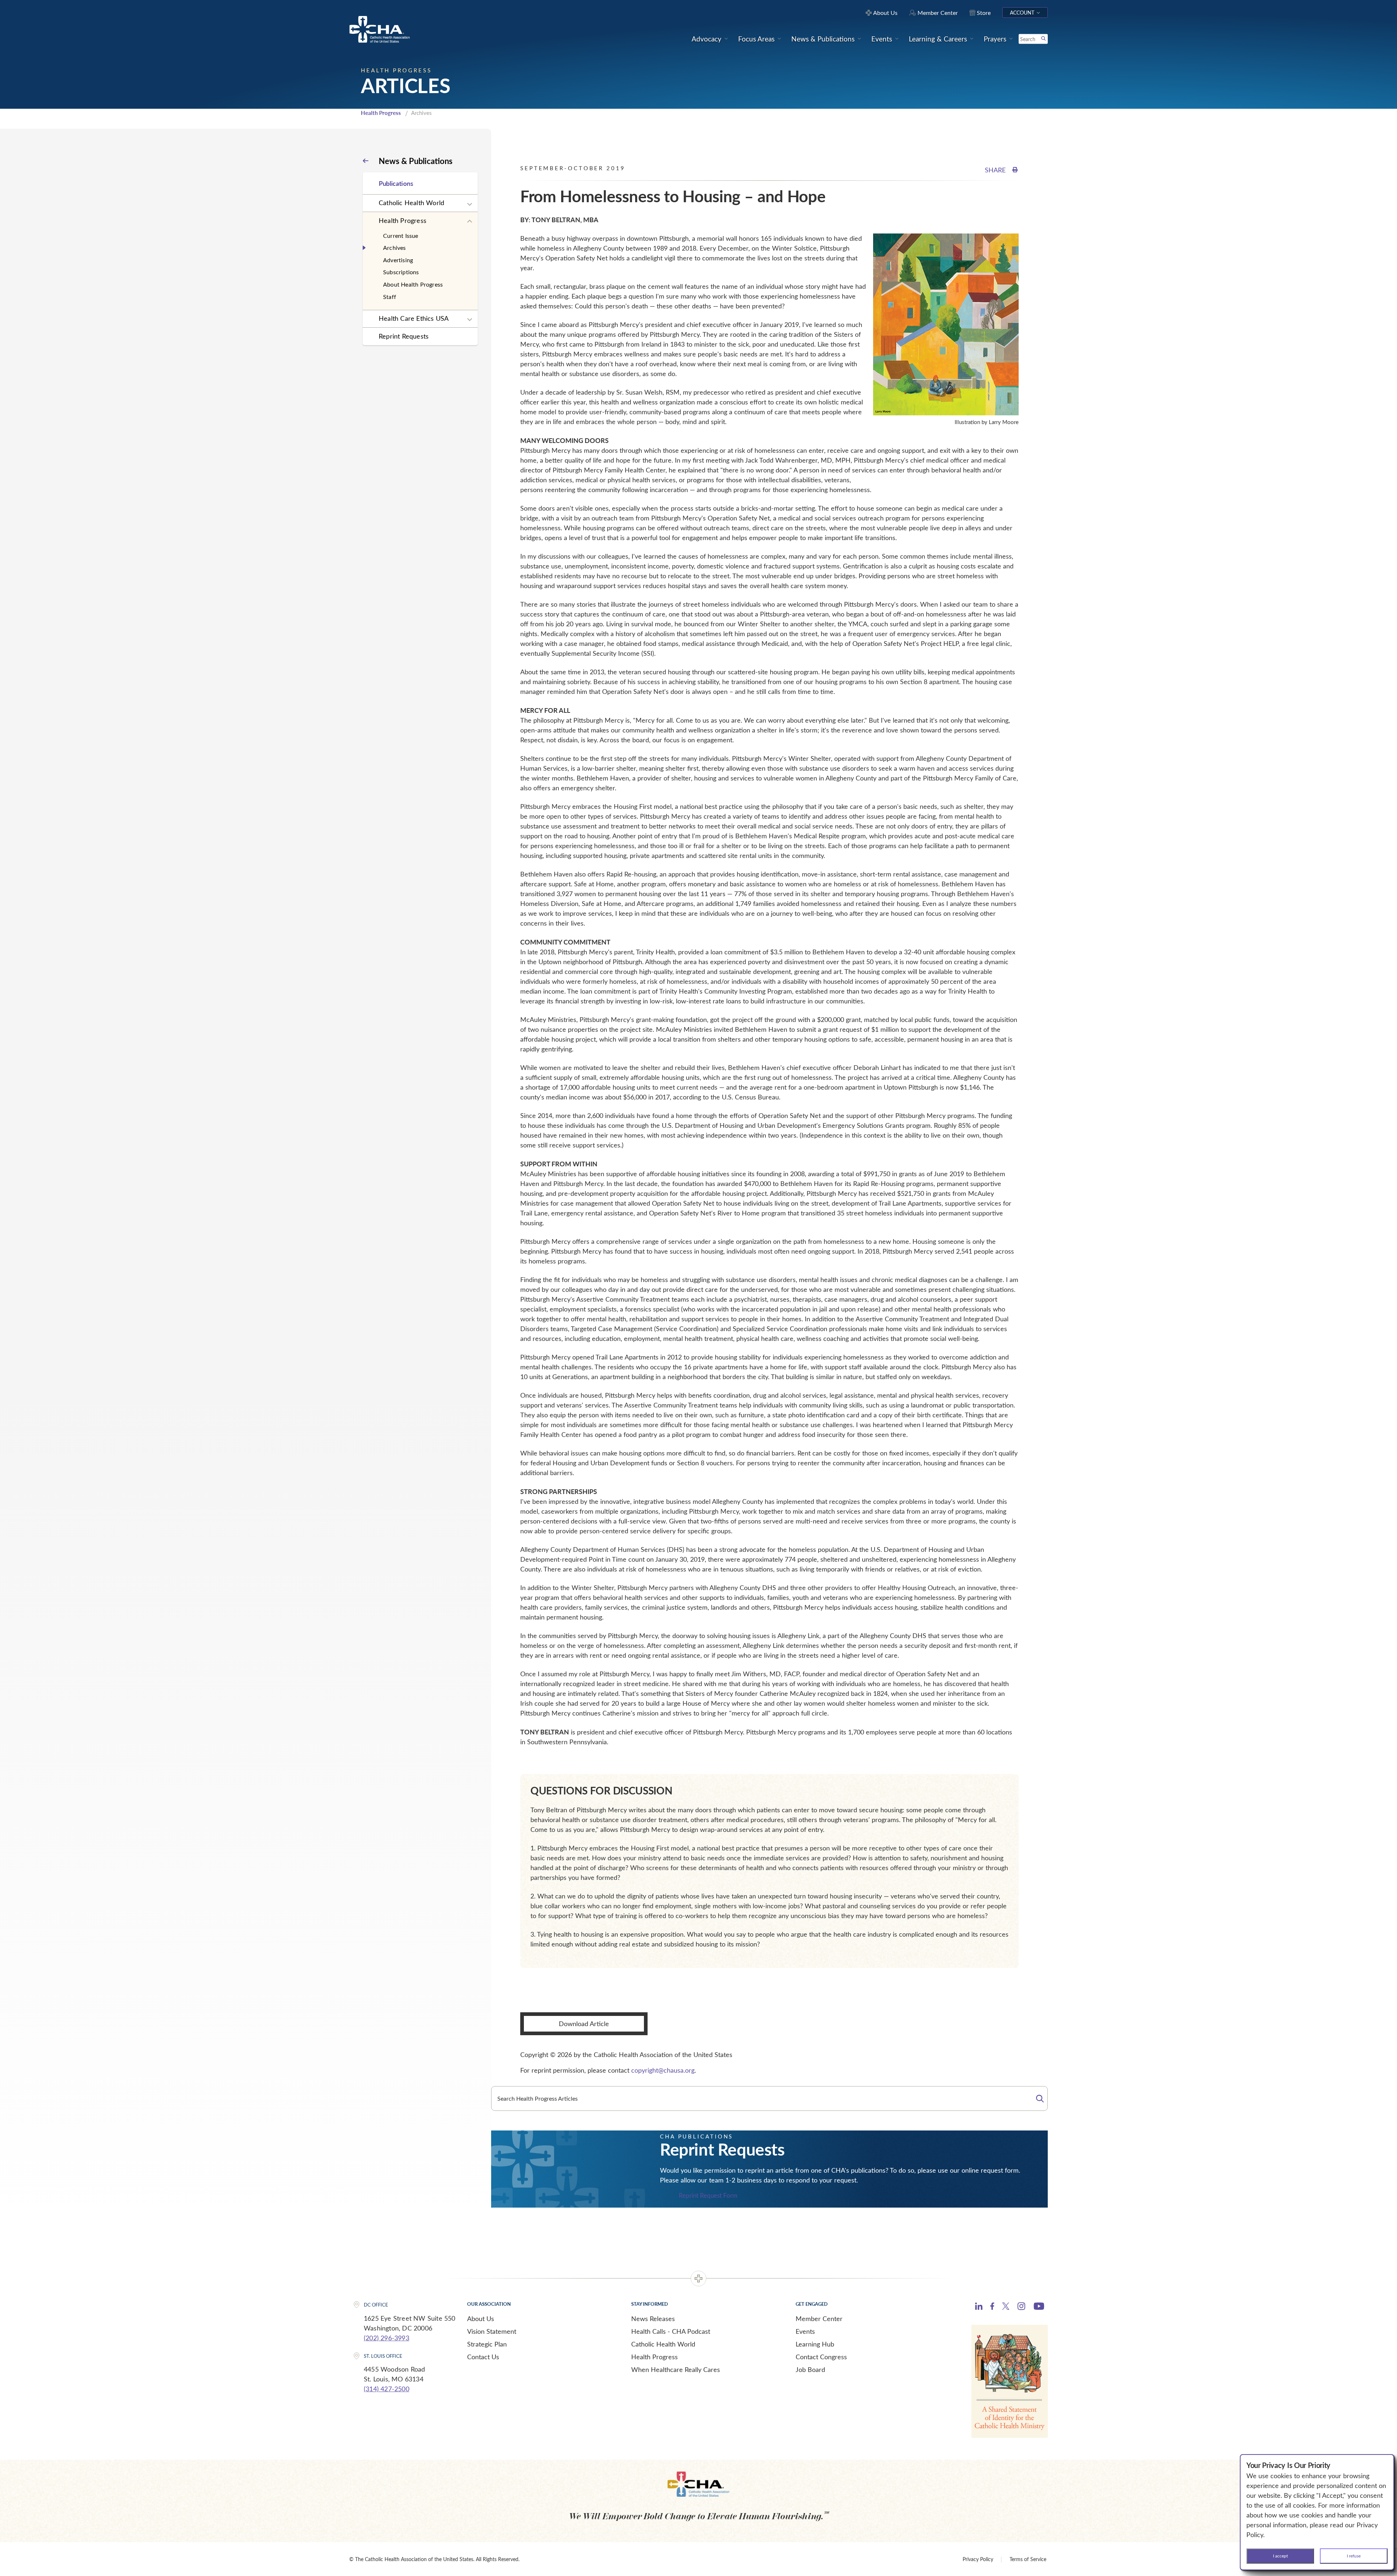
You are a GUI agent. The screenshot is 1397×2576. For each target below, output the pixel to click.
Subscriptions (401, 272)
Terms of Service (1028, 2559)
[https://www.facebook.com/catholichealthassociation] (992, 2307)
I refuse (1354, 2556)
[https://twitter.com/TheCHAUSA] (1006, 2307)
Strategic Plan (487, 2344)
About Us (481, 2319)
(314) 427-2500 (387, 2389)
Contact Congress (821, 2357)
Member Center (819, 2319)
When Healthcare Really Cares (676, 2369)
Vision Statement (492, 2331)
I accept (1280, 2556)
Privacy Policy (978, 2559)
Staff (390, 297)
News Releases (653, 2319)
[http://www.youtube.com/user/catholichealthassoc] (1039, 2307)
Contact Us (483, 2357)
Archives (395, 247)
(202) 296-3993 (387, 2338)
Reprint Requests (404, 336)
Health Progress (381, 113)
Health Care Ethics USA (414, 318)
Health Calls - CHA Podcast (671, 2331)
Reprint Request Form (708, 2196)
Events (805, 2331)
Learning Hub (815, 2344)
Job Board (810, 2369)
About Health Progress (413, 284)
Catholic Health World (411, 203)
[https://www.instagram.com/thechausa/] (1021, 2308)
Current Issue (401, 235)
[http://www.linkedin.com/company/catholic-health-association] (979, 2307)
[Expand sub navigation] (470, 204)
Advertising (398, 260)
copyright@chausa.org (663, 2070)
